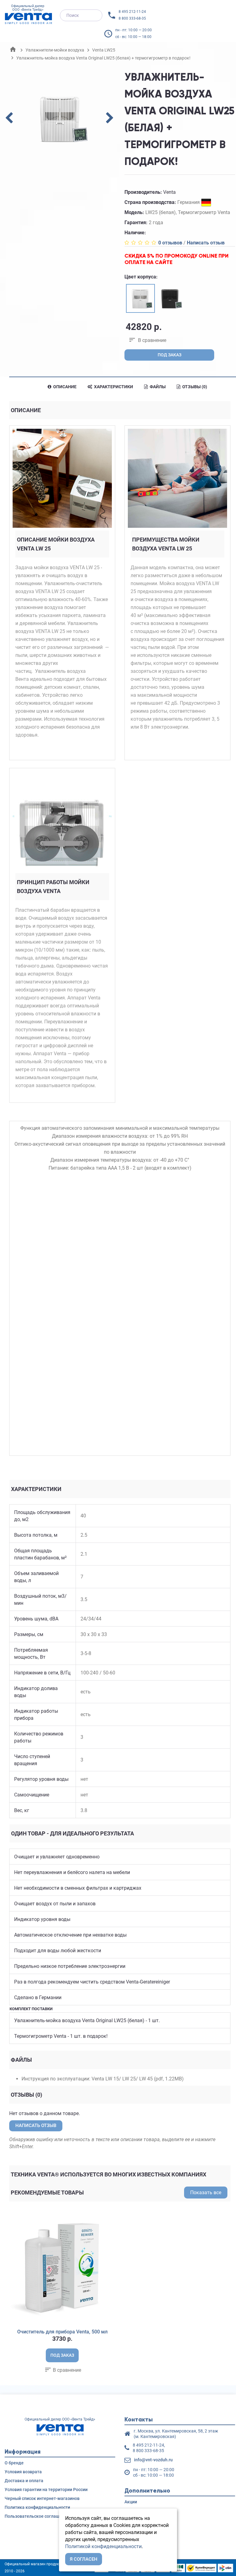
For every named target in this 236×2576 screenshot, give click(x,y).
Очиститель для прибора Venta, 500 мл (62, 2332)
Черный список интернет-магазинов (42, 2498)
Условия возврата (23, 2472)
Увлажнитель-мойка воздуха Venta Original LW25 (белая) (79, 2020)
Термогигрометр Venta (40, 2036)
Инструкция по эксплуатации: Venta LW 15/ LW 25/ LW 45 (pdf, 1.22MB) (103, 2079)
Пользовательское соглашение (37, 2516)
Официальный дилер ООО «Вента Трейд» (28, 8)
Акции (131, 2502)
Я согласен (84, 2559)
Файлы (157, 387)
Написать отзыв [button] (36, 2126)
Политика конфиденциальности (37, 2507)
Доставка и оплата (24, 2481)
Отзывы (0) (194, 387)
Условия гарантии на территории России (46, 2490)
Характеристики (113, 387)
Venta (169, 192)
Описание (64, 387)
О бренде (14, 2463)
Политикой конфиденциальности (103, 2546)
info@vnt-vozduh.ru (153, 2460)
